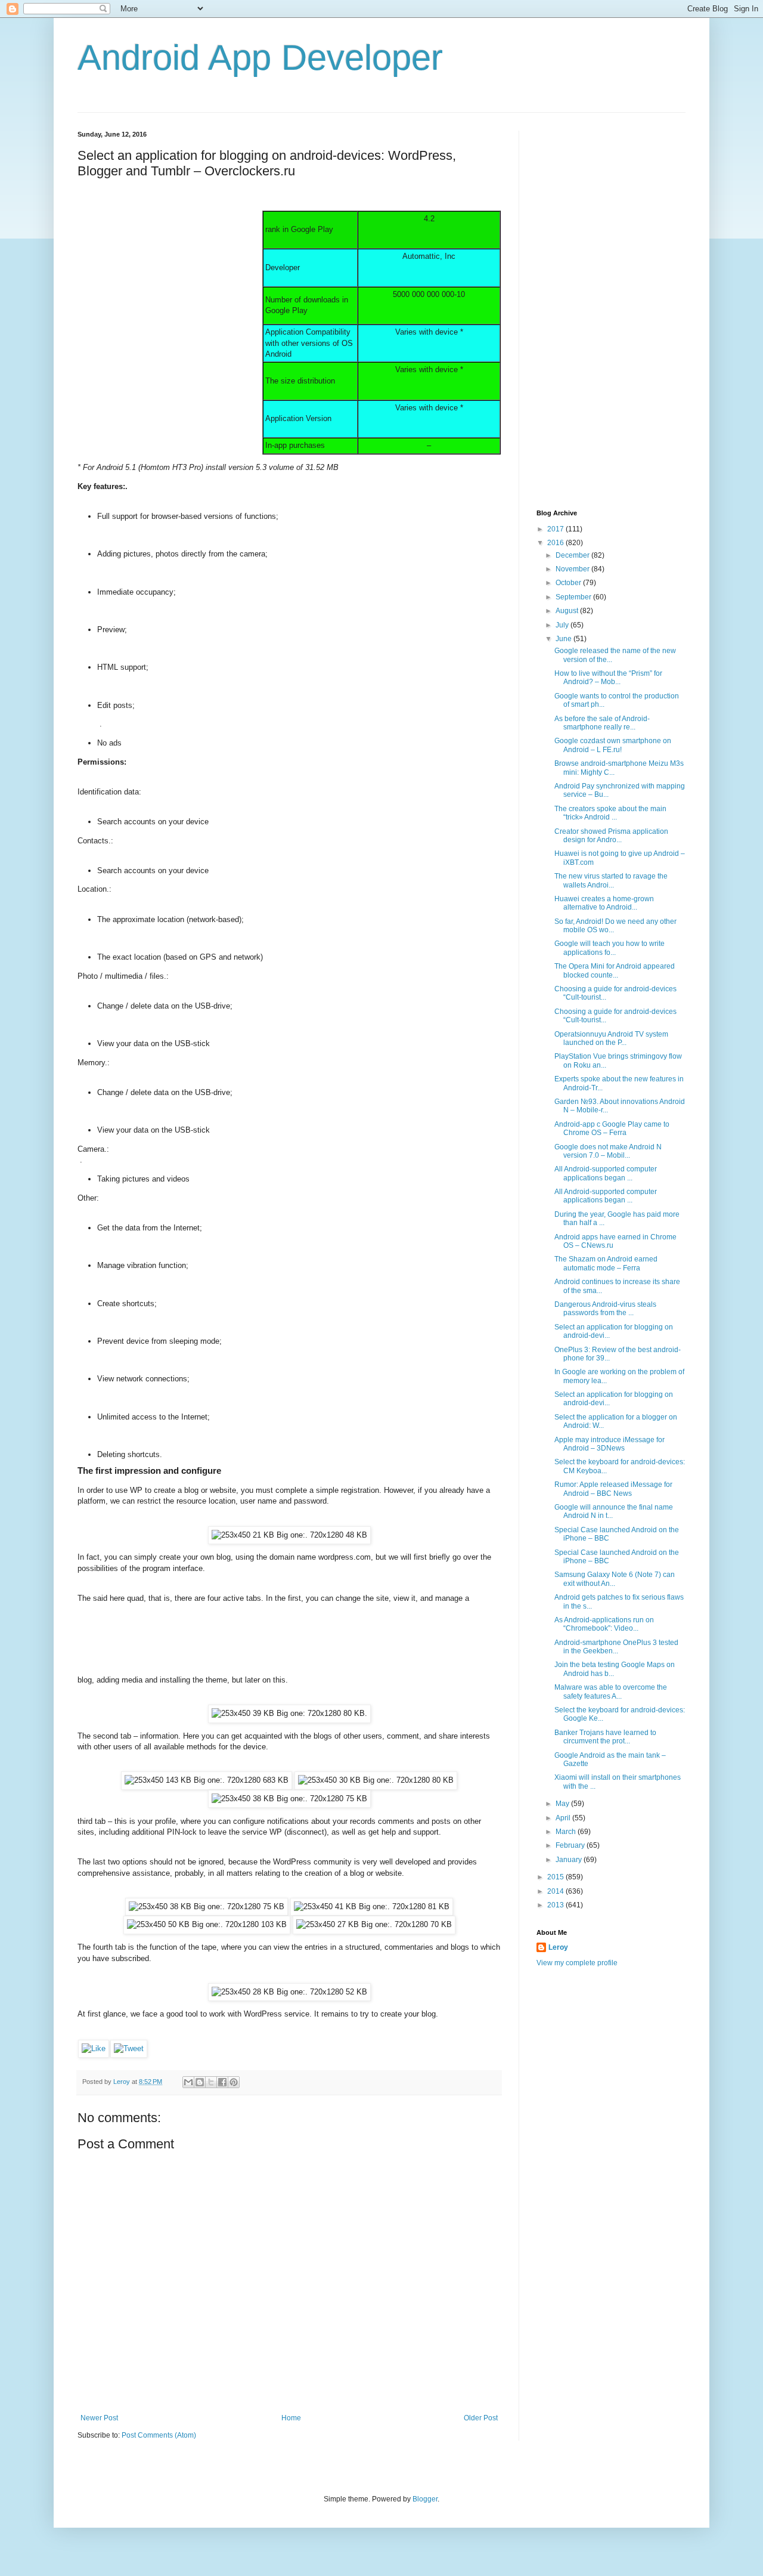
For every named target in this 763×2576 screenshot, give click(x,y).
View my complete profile (577, 1963)
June (565, 639)
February (571, 1845)
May (563, 1804)
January (570, 1860)
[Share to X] (211, 2082)
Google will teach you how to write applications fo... (610, 948)
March (567, 1832)
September (574, 597)
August (568, 611)
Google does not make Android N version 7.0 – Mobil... (608, 1151)
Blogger (425, 2499)
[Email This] (188, 2082)
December (573, 555)
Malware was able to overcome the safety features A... (611, 1691)
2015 (556, 1877)
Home (291, 2418)
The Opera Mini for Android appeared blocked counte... (615, 970)
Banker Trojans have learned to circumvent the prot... (605, 1737)
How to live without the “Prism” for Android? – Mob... (608, 678)
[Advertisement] (167, 263)
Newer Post (99, 2418)
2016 (556, 543)
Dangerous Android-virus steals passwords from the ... (605, 1309)
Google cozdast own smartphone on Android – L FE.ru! (613, 745)
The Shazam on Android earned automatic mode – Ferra (606, 1263)
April (564, 1818)
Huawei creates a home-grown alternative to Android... (604, 903)
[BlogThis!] (200, 2082)
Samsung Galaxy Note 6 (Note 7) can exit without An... (615, 1579)
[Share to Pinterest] (234, 2082)
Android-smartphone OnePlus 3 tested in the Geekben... (616, 1647)
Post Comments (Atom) (159, 2435)
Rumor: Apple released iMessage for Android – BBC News (613, 1489)
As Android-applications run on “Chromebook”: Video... (604, 1624)
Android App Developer (260, 58)
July (563, 625)
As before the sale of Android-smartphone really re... (602, 723)
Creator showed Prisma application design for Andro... (611, 836)
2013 (556, 1905)
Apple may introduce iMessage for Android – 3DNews (610, 1444)
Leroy (558, 1947)
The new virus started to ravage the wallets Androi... (611, 880)
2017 (556, 529)
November (573, 569)
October (569, 583)
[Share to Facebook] (222, 2082)
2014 (556, 1891)
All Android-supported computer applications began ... (606, 1173)
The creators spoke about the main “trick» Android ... (610, 813)
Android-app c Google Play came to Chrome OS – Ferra (612, 1128)
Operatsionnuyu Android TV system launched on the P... (611, 1038)
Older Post (481, 2418)
